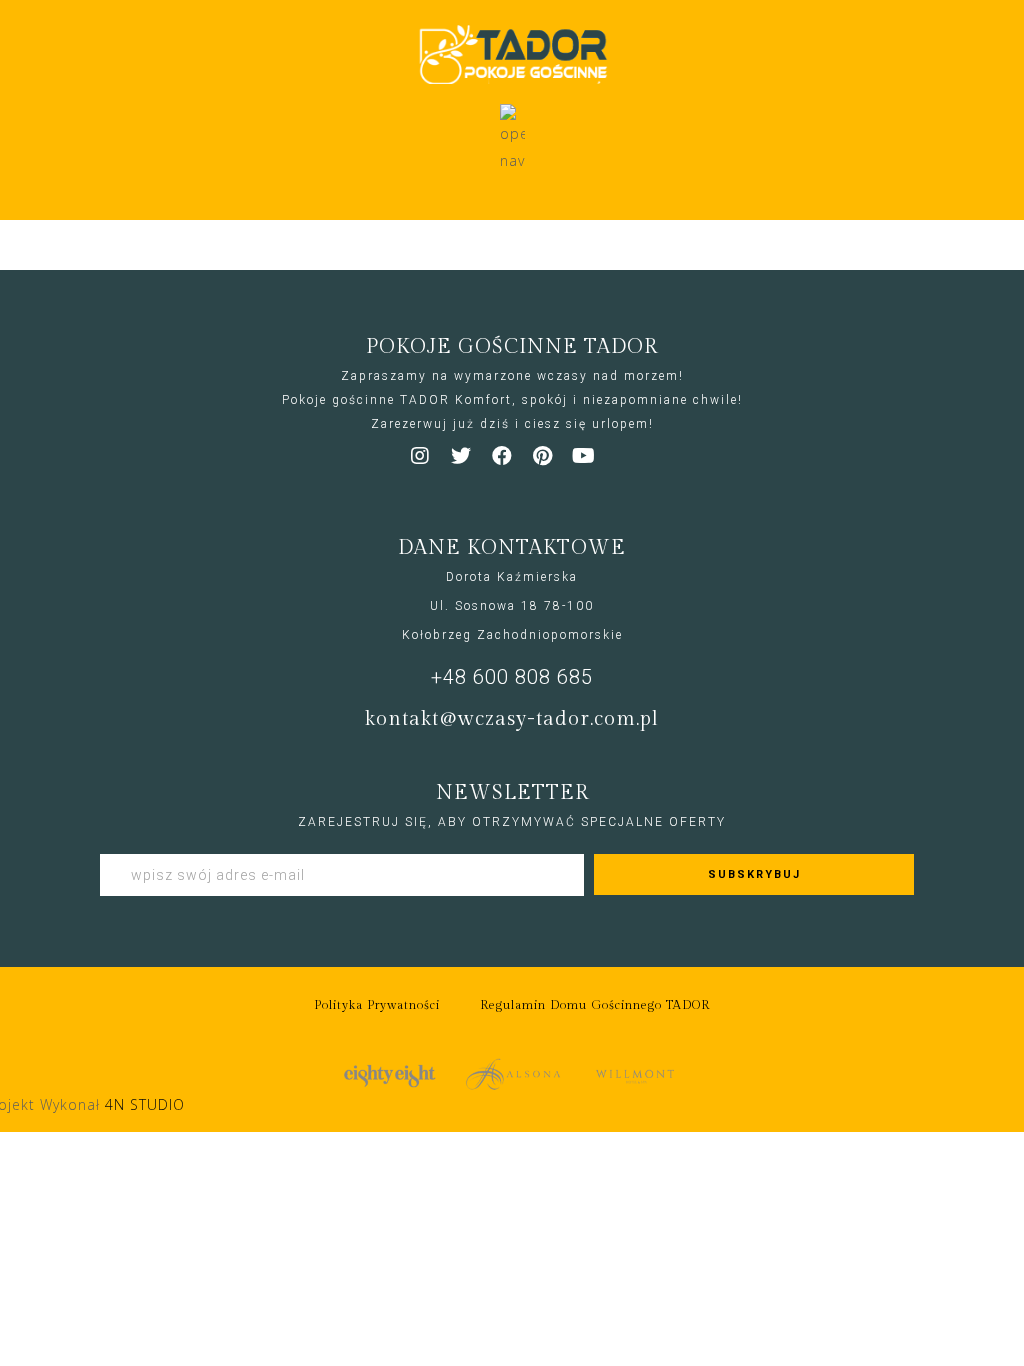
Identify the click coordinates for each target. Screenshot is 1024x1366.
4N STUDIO (145, 1104)
